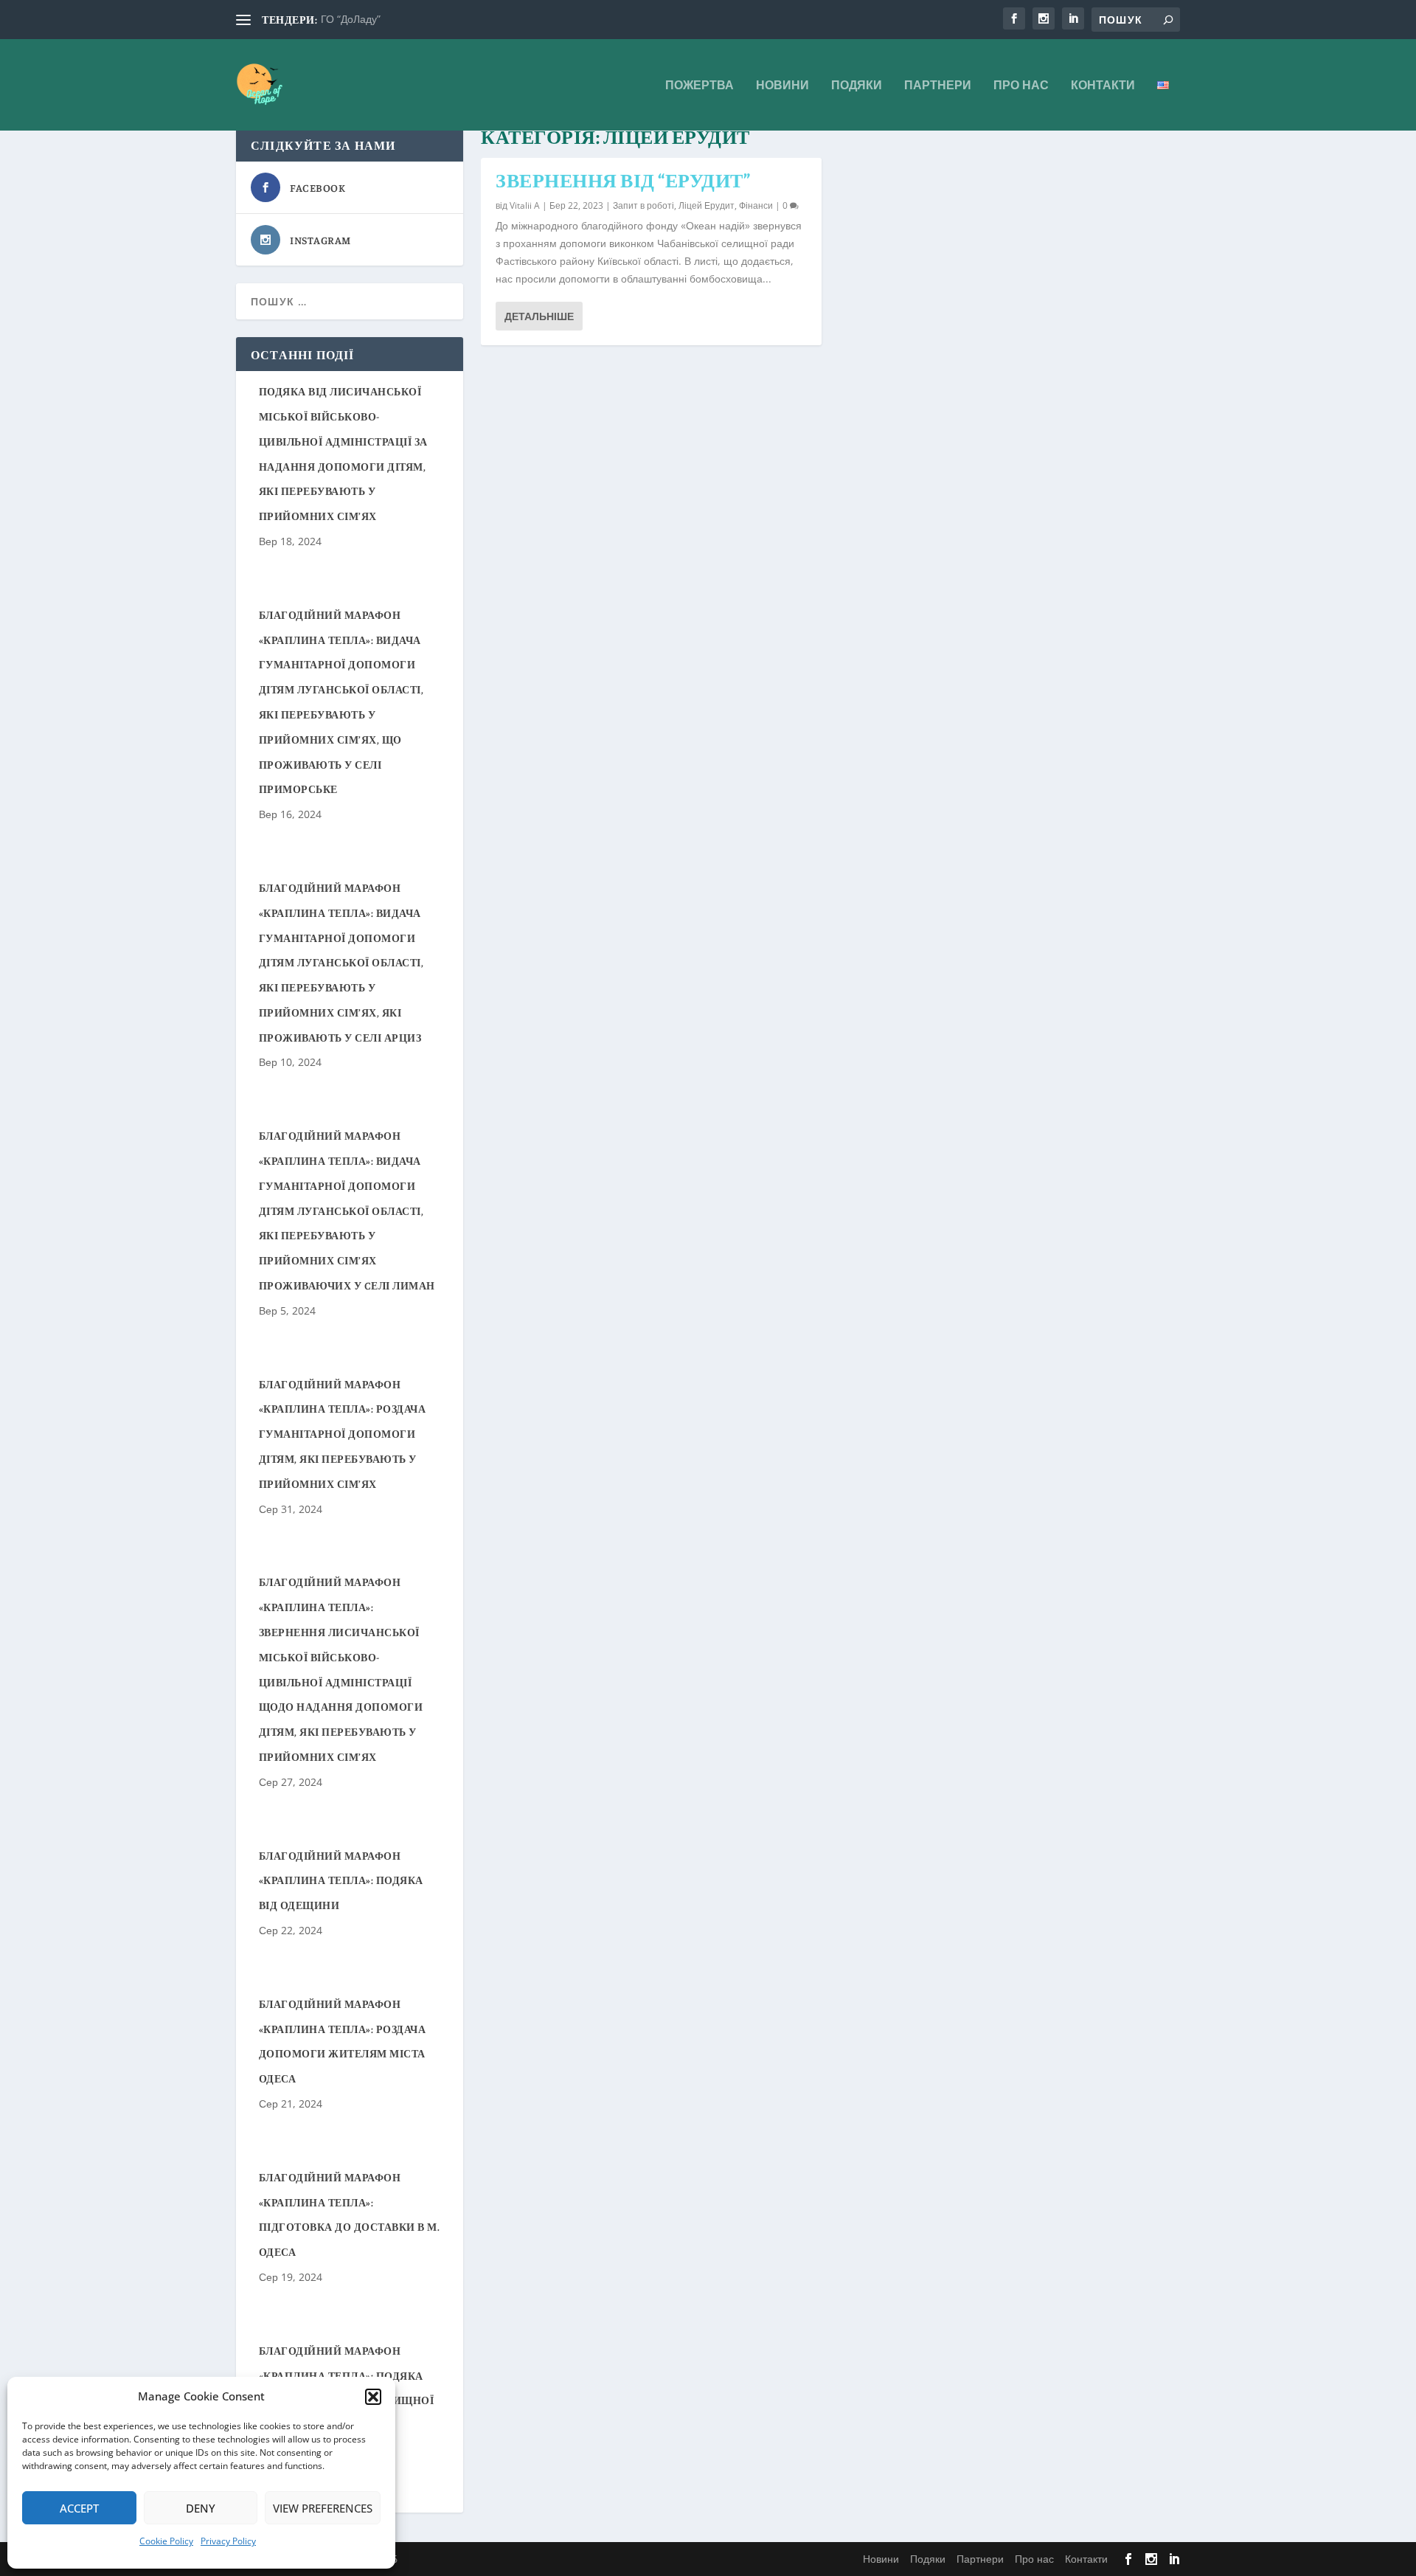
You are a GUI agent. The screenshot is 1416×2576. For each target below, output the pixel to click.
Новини (782, 86)
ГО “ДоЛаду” (351, 19)
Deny (201, 2508)
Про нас (1021, 86)
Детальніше (539, 316)
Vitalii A (525, 205)
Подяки (857, 86)
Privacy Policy (228, 2541)
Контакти (1103, 86)
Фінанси (756, 205)
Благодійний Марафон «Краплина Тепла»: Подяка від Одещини (341, 1880)
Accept (79, 2508)
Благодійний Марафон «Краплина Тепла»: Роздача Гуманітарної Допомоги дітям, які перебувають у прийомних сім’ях (343, 1434)
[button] (373, 2397)
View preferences (323, 2508)
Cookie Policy (166, 2541)
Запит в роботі (643, 205)
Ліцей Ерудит (707, 205)
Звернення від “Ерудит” (623, 180)
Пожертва (700, 86)
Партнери (938, 86)
